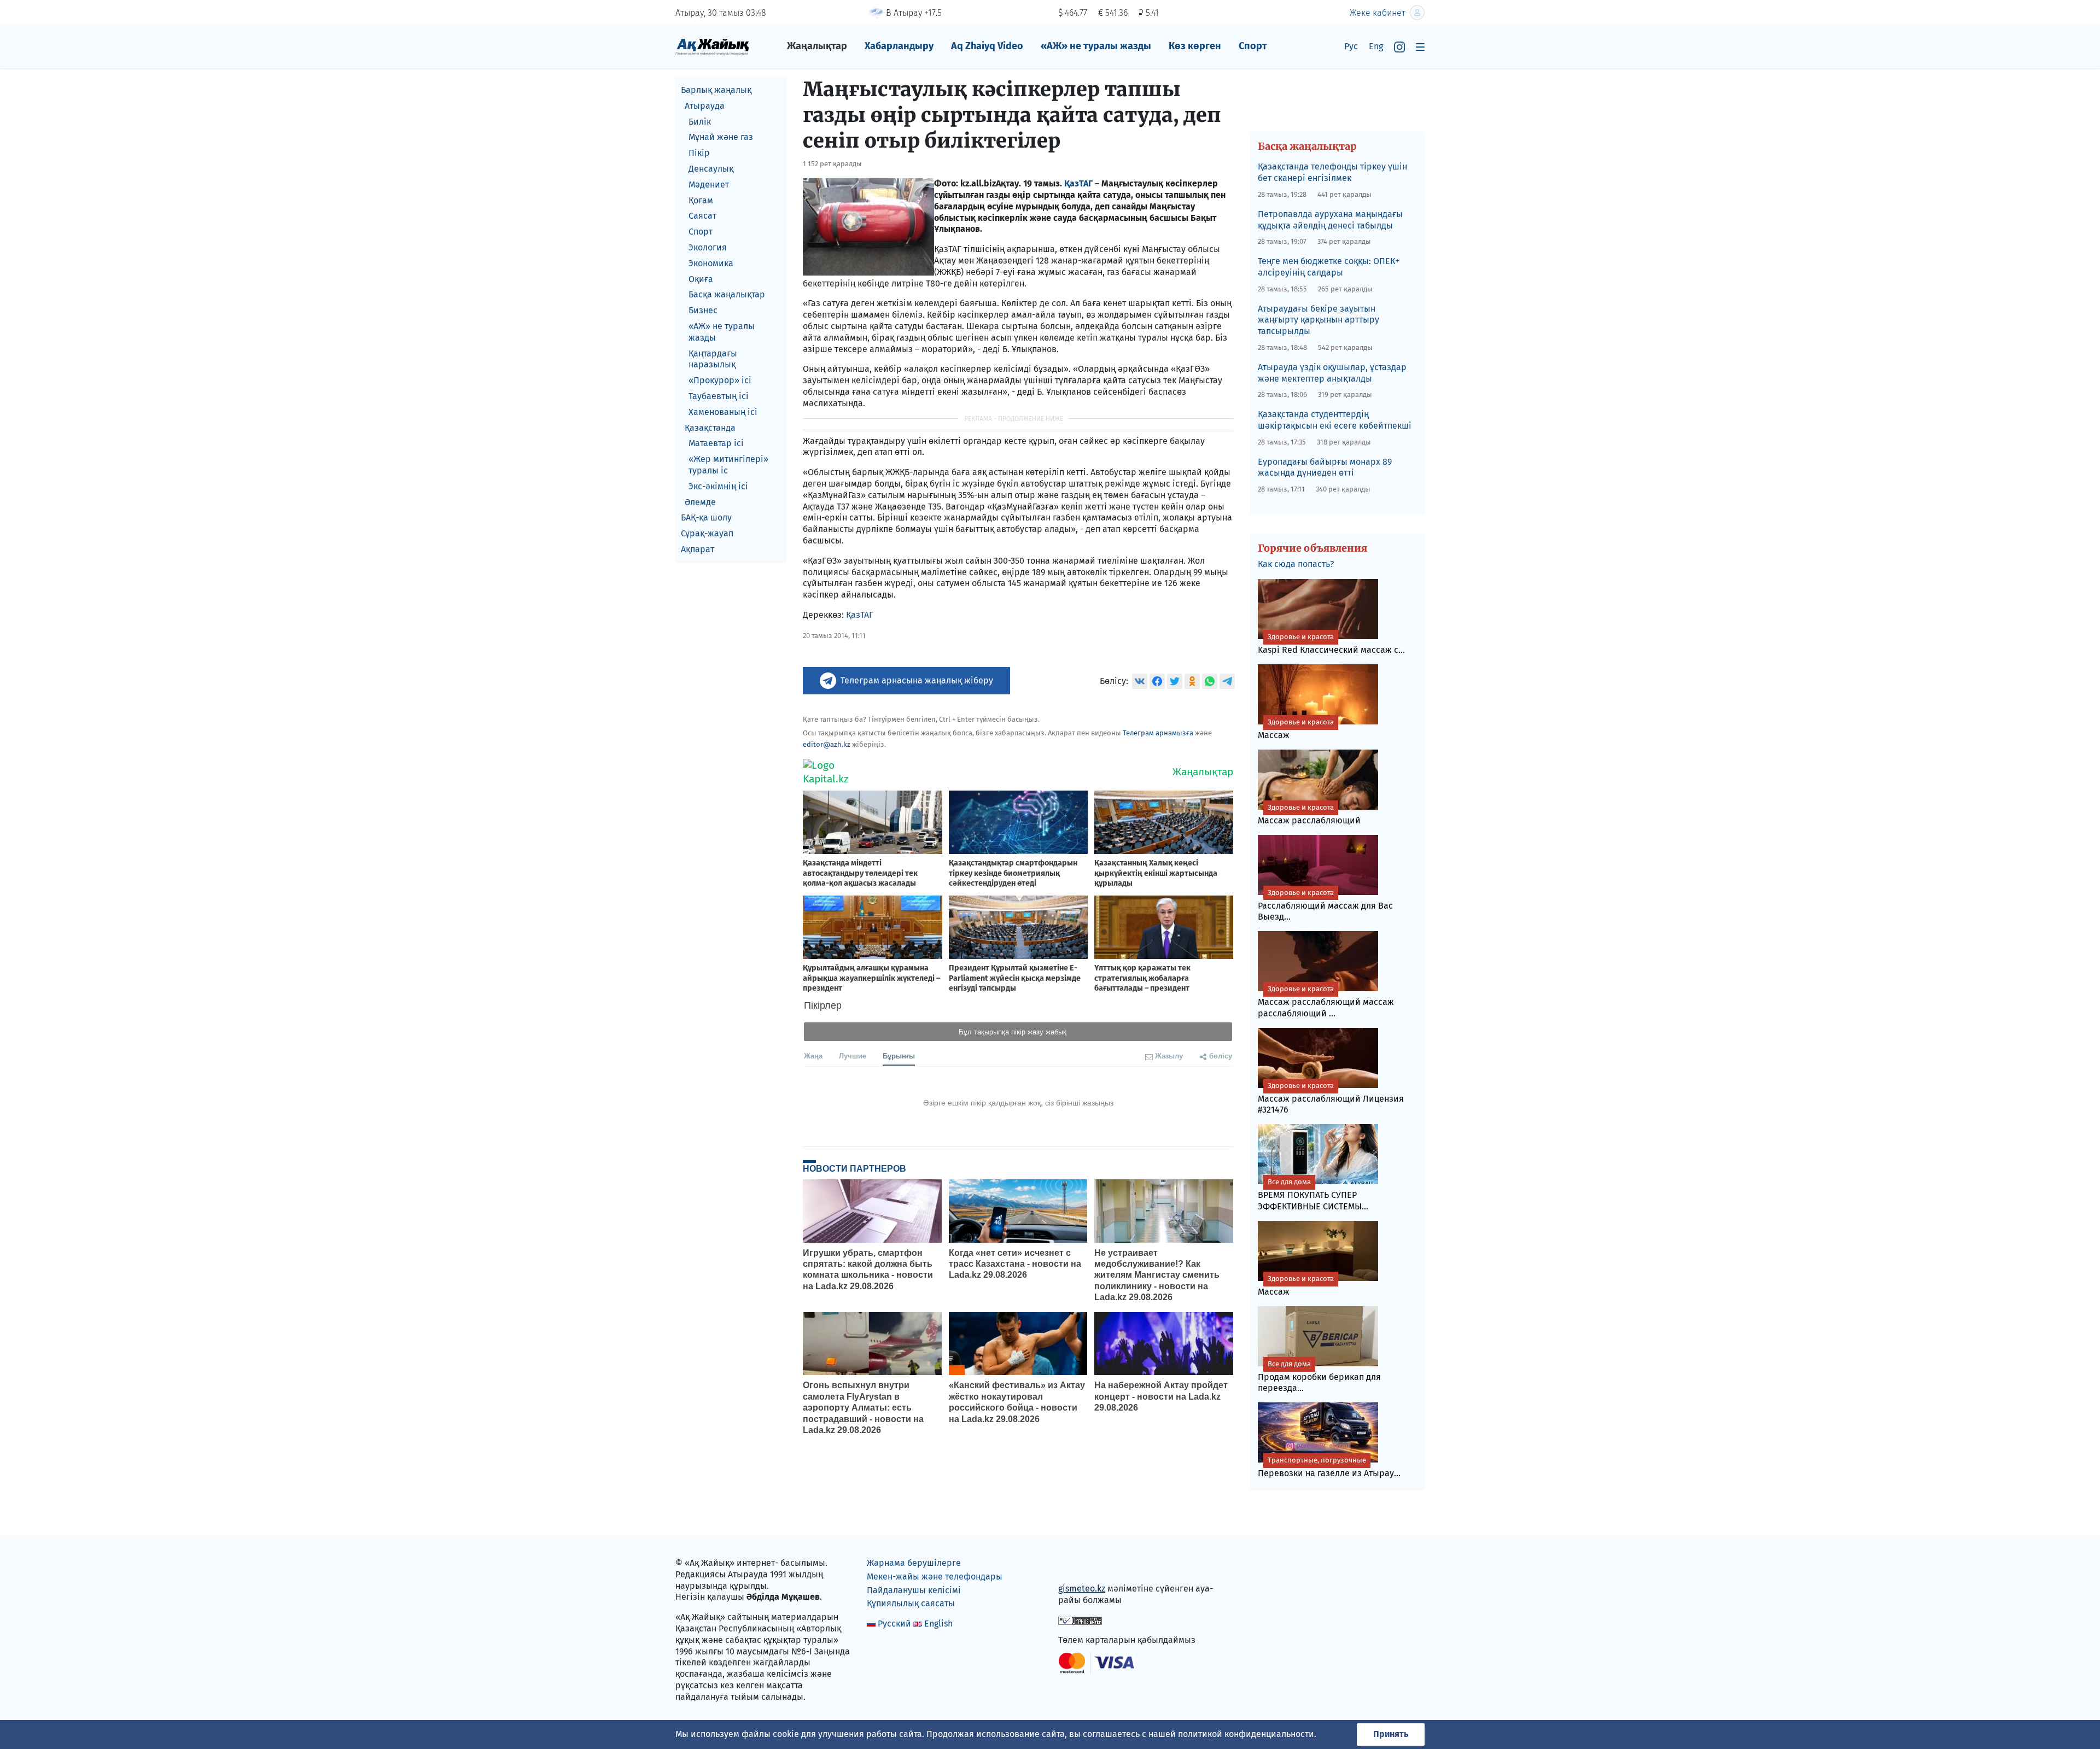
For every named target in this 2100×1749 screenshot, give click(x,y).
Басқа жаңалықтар (727, 294)
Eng (1376, 46)
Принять (1391, 1734)
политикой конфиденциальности (1246, 1734)
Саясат (702, 216)
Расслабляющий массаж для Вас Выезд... (1325, 905)
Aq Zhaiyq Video (987, 46)
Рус (1351, 46)
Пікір (699, 153)
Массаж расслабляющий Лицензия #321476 (1331, 1098)
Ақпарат (698, 549)
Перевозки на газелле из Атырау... (1329, 1467)
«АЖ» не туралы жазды (1096, 46)
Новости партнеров (854, 1168)
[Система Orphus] (1080, 1620)
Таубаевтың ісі (719, 396)
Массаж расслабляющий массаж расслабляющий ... (1326, 1002)
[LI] (1082, 1566)
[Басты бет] (712, 46)
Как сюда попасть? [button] (1296, 564)
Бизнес (703, 310)
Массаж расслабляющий (1309, 814)
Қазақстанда (710, 428)
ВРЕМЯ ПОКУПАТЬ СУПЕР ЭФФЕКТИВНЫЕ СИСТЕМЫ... (1313, 1195)
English (938, 1624)
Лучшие (853, 1055)
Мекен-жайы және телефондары (935, 1577)
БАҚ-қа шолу (706, 517)
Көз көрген (1195, 46)
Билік (700, 122)
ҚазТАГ (1078, 183)
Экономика (711, 263)
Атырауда (705, 106)
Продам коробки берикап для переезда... (1319, 1377)
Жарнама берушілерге (914, 1563)
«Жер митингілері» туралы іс (728, 465)
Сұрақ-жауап (707, 533)
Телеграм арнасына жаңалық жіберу (917, 680)
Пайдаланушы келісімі (914, 1590)
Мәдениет (709, 185)
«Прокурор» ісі (720, 380)
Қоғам (701, 200)
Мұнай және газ (721, 137)
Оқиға (701, 279)
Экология (708, 247)
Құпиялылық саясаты (911, 1603)
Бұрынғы (899, 1055)
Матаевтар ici (716, 443)
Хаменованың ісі (723, 412)
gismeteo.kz (1082, 1589)
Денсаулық (711, 169)
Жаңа (813, 1055)
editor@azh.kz (827, 744)
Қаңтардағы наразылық (713, 359)
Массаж (1296, 729)
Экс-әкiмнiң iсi (718, 486)
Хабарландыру (899, 46)
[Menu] (1420, 47)
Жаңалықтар (817, 46)
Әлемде (700, 502)
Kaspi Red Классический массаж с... (1331, 644)
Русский (894, 1624)
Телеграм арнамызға (1158, 733)
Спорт (1253, 46)
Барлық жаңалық (716, 90)
